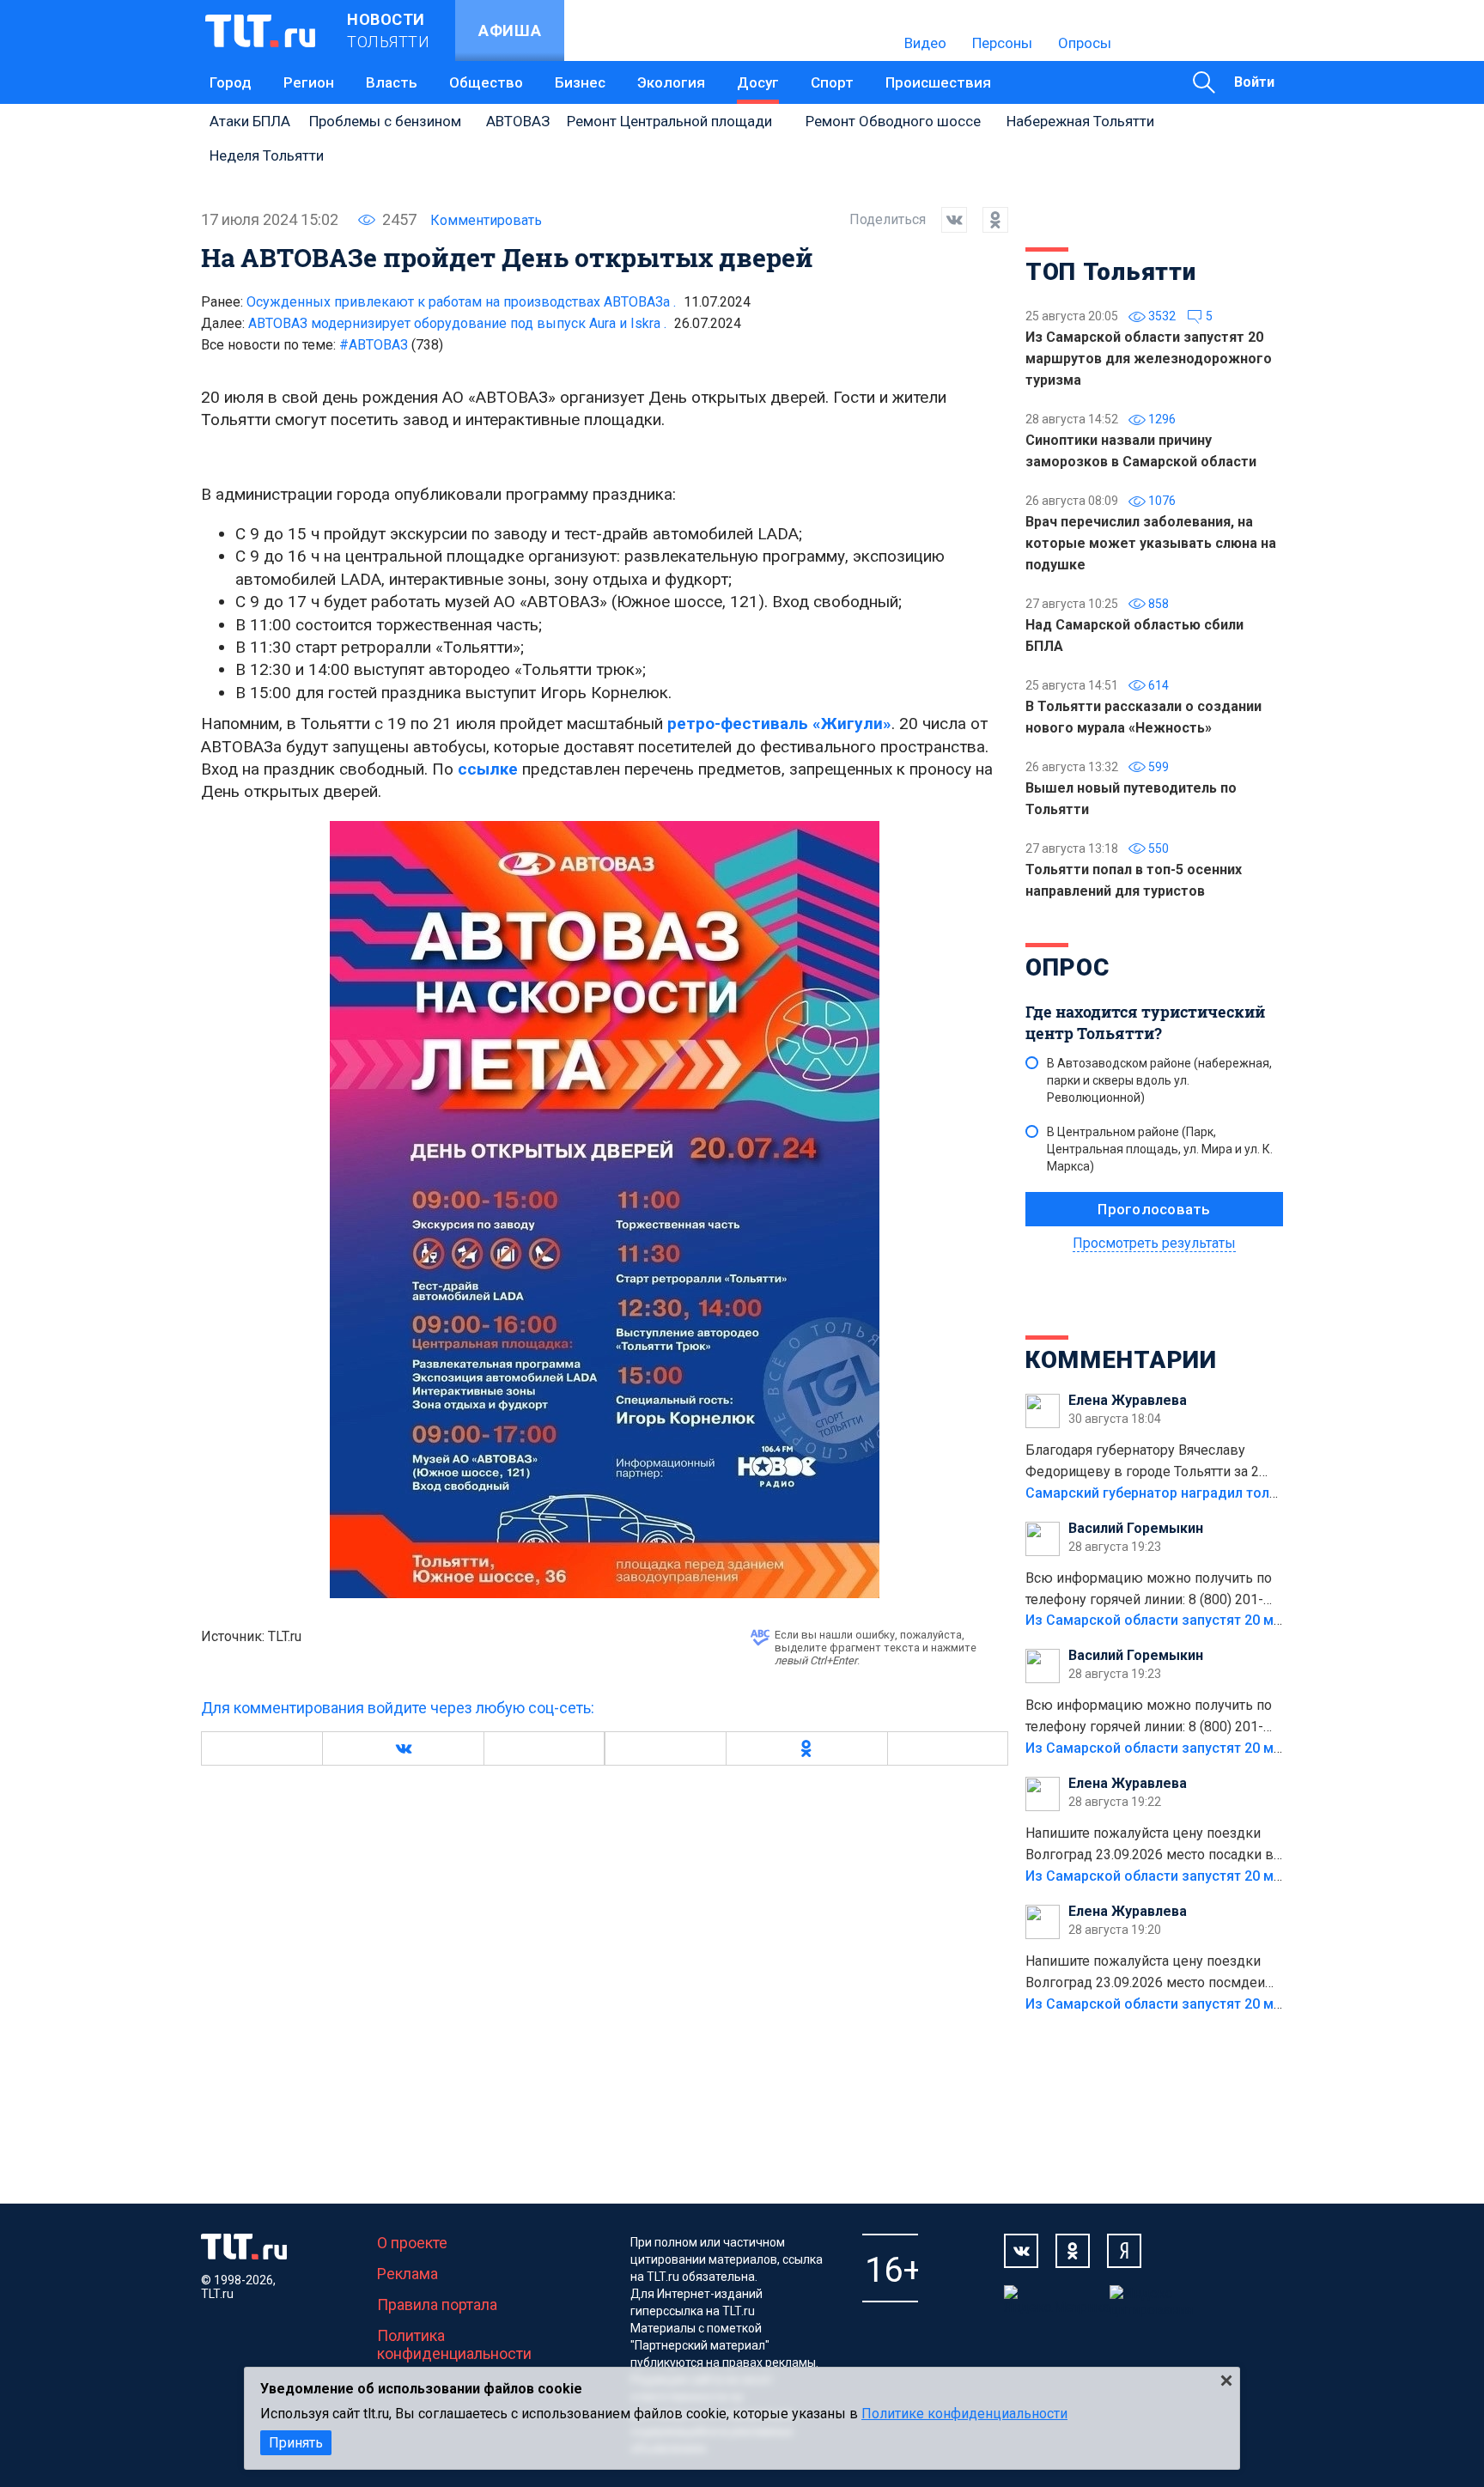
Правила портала (437, 2305)
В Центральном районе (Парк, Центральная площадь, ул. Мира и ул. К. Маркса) (1160, 1149)
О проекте (412, 2243)
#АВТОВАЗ (391, 345)
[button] (403, 1748)
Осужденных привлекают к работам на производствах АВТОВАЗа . (461, 302)
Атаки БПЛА (250, 121)
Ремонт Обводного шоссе (893, 121)
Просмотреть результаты (1154, 1243)
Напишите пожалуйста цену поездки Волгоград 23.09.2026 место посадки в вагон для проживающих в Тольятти (1149, 1845)
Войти (1254, 82)
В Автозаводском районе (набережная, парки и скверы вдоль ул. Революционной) (1159, 1080)
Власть (392, 82)
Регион (309, 82)
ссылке (488, 769)
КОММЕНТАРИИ (1121, 1360)
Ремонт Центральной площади (669, 121)
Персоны (1002, 43)
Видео (925, 43)
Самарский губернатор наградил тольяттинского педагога (1221, 1493)
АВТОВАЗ (518, 121)
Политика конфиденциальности (454, 2344)
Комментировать (486, 220)
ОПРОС (1067, 967)
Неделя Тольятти (267, 155)
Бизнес (580, 82)
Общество (486, 82)
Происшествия (938, 82)
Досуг (758, 82)
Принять (296, 2443)
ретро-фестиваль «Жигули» (779, 724)
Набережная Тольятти (1080, 121)
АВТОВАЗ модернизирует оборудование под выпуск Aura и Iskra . (457, 323)
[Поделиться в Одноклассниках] (988, 220)
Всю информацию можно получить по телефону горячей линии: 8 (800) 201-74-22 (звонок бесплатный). (1149, 1590)
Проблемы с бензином (385, 121)
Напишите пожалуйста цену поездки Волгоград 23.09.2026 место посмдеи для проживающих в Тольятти (1145, 1973)
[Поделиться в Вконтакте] (946, 220)
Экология (671, 82)
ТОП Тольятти (1110, 272)
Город (231, 82)
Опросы (1085, 43)
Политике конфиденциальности (964, 2414)
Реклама (407, 2274)
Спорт (832, 82)
